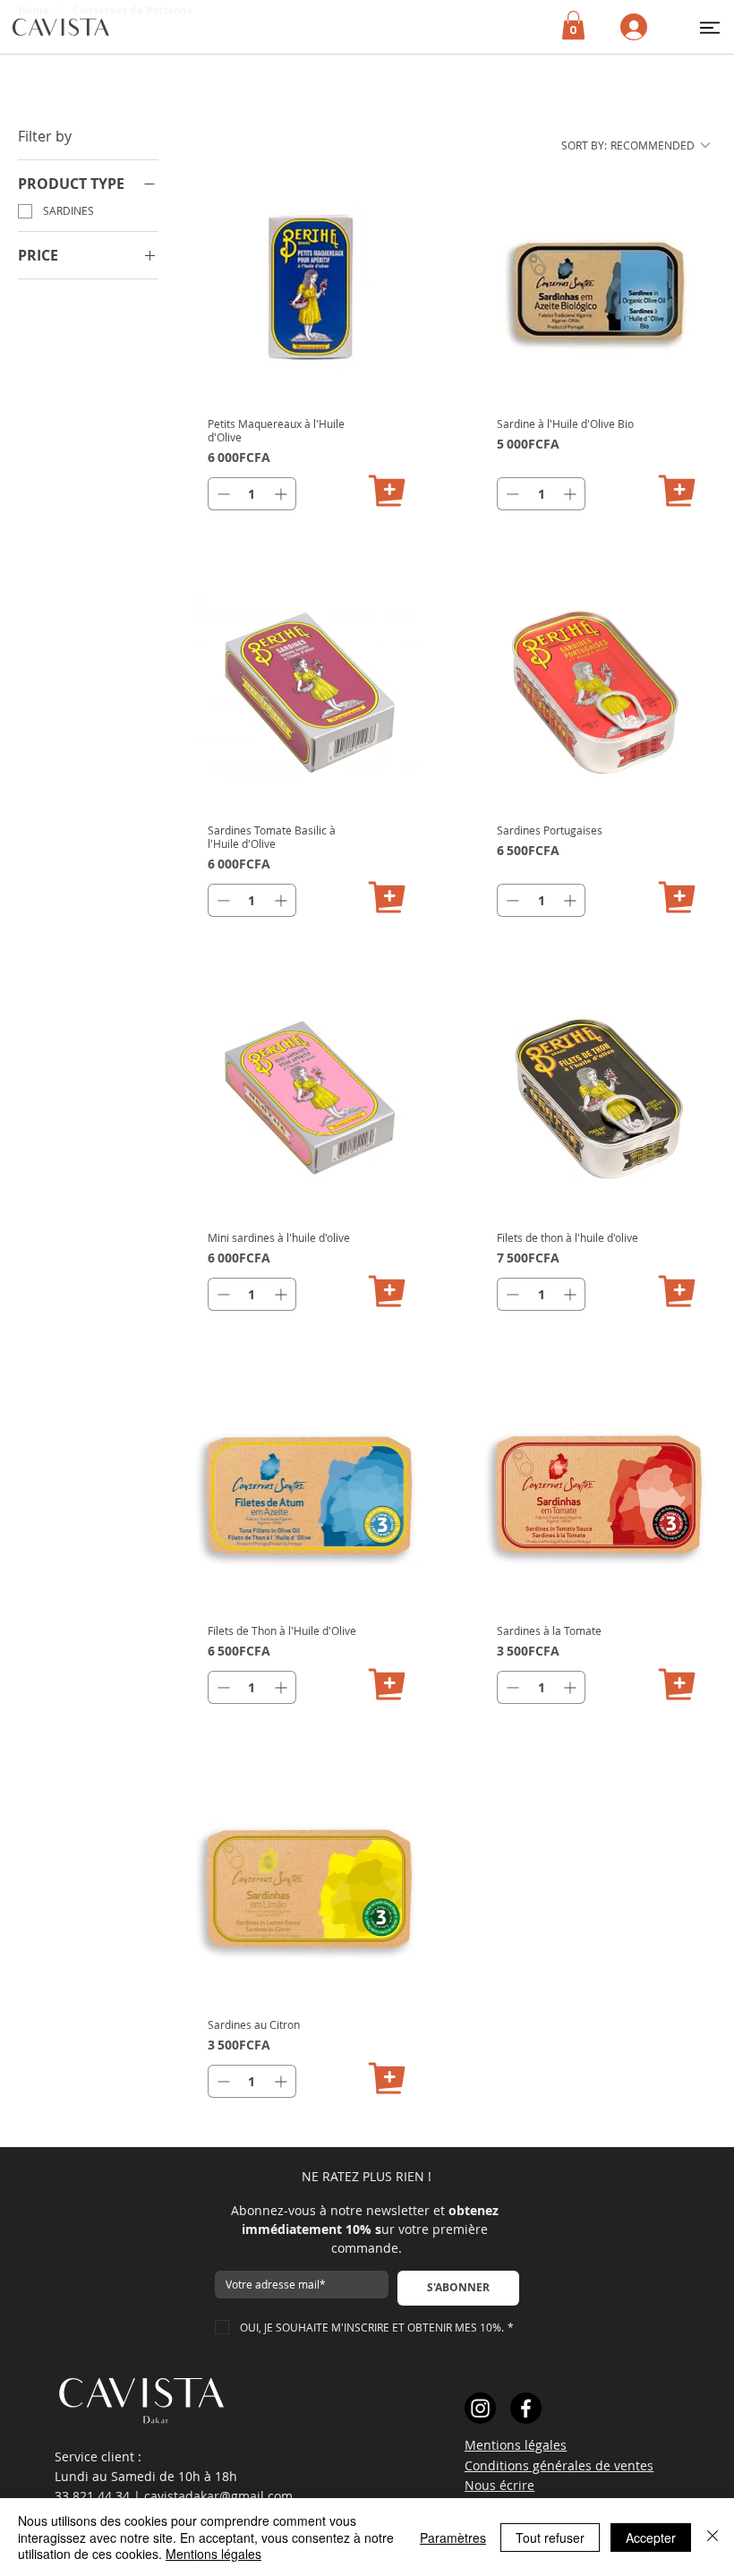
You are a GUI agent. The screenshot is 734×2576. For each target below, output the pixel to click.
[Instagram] (480, 2408)
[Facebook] (526, 2408)
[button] (710, 27)
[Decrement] (222, 494)
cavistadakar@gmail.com (218, 2496)
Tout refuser (550, 2537)
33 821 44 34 (92, 2496)
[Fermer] (713, 2537)
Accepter (651, 2537)
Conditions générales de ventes (559, 2465)
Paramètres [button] (453, 2537)
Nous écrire (499, 2485)
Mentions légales (516, 2445)
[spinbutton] (252, 494)
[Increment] (282, 494)
